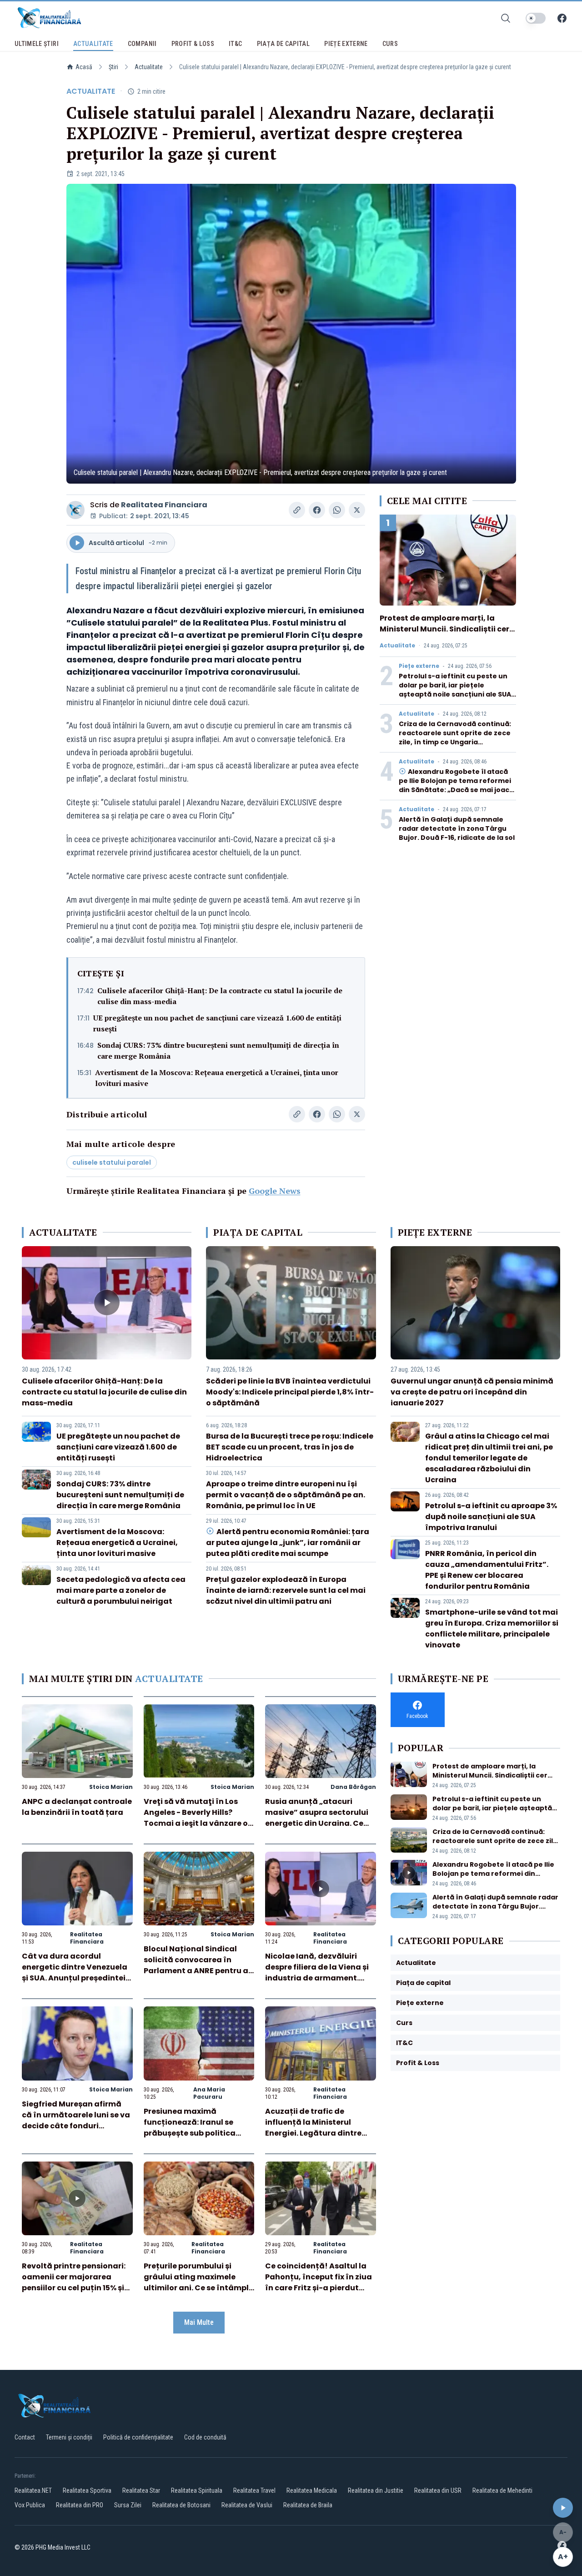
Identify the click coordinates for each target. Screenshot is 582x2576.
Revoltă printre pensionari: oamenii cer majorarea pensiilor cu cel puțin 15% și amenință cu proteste (74, 2282)
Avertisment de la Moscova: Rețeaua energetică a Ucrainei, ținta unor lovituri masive (217, 1078)
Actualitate (149, 67)
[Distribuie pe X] (357, 510)
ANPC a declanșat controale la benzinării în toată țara (77, 1807)
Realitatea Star (141, 2490)
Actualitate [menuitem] (93, 44)
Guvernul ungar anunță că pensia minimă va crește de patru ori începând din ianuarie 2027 (472, 1392)
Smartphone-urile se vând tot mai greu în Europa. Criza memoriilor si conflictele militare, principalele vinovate (492, 1629)
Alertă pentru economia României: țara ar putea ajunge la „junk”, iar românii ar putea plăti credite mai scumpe (287, 1543)
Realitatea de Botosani (181, 2505)
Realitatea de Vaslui (247, 2505)
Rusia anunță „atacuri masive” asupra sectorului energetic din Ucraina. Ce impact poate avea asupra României (317, 1823)
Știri (113, 67)
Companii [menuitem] (142, 44)
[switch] (536, 18)
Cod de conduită (205, 2437)
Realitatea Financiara (164, 505)
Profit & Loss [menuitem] (193, 44)
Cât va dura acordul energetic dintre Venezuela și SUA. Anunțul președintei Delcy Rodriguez (75, 1972)
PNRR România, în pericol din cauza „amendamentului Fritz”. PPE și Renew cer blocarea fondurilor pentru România (487, 1570)
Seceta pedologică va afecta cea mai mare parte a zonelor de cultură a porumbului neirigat (121, 1590)
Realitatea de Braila (308, 2505)
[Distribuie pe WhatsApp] (337, 510)
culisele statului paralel (112, 1162)
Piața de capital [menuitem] (283, 44)
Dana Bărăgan (353, 1787)
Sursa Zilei (128, 2505)
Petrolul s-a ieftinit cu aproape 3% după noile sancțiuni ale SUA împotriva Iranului (491, 1517)
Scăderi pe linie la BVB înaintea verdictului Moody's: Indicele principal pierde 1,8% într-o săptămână (290, 1392)
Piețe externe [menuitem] (346, 44)
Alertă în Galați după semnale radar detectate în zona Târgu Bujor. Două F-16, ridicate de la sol (457, 828)
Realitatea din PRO (80, 2505)
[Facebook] (562, 18)
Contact (25, 2437)
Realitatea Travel (254, 2490)
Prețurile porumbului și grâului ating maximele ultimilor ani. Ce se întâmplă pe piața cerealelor (199, 2282)
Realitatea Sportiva (87, 2490)
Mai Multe (199, 2322)
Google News (275, 1191)
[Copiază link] (297, 510)
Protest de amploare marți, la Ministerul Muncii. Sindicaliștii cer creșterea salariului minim (444, 629)
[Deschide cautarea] (506, 18)
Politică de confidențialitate (138, 2437)
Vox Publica (30, 2505)
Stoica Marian (111, 1787)
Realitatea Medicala (312, 2490)
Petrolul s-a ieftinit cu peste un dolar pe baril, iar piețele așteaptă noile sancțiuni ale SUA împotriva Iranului (455, 690)
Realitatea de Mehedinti (502, 2490)
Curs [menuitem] (390, 44)
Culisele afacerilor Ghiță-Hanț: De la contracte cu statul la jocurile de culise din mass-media (220, 996)
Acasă (84, 67)
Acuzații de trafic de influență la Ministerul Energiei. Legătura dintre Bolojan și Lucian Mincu (313, 2128)
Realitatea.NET (33, 2490)
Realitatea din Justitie (376, 2490)
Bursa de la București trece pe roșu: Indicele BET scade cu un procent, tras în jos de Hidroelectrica (290, 1447)
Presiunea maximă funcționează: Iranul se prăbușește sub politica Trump (190, 2128)
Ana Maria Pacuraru (209, 2093)
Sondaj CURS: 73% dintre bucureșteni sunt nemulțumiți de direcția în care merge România (218, 1051)
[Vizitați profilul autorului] (75, 510)
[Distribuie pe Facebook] (317, 510)
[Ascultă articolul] (563, 2508)
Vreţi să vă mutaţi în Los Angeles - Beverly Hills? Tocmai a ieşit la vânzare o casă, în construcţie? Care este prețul (196, 1823)
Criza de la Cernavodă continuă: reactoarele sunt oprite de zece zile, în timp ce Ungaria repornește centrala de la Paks (455, 737)
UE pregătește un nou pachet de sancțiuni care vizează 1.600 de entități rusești (217, 1023)
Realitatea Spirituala (197, 2490)
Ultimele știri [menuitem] (37, 44)
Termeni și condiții (69, 2437)
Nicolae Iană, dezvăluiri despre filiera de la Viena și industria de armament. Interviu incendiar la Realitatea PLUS (317, 1978)
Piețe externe (419, 666)
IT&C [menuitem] (235, 44)
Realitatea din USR (438, 2490)
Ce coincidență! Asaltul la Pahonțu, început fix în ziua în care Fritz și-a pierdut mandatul (319, 2282)
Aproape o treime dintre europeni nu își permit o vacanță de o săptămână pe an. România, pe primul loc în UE (286, 1495)
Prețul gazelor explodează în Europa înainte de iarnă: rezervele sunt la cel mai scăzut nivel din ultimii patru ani (286, 1590)
